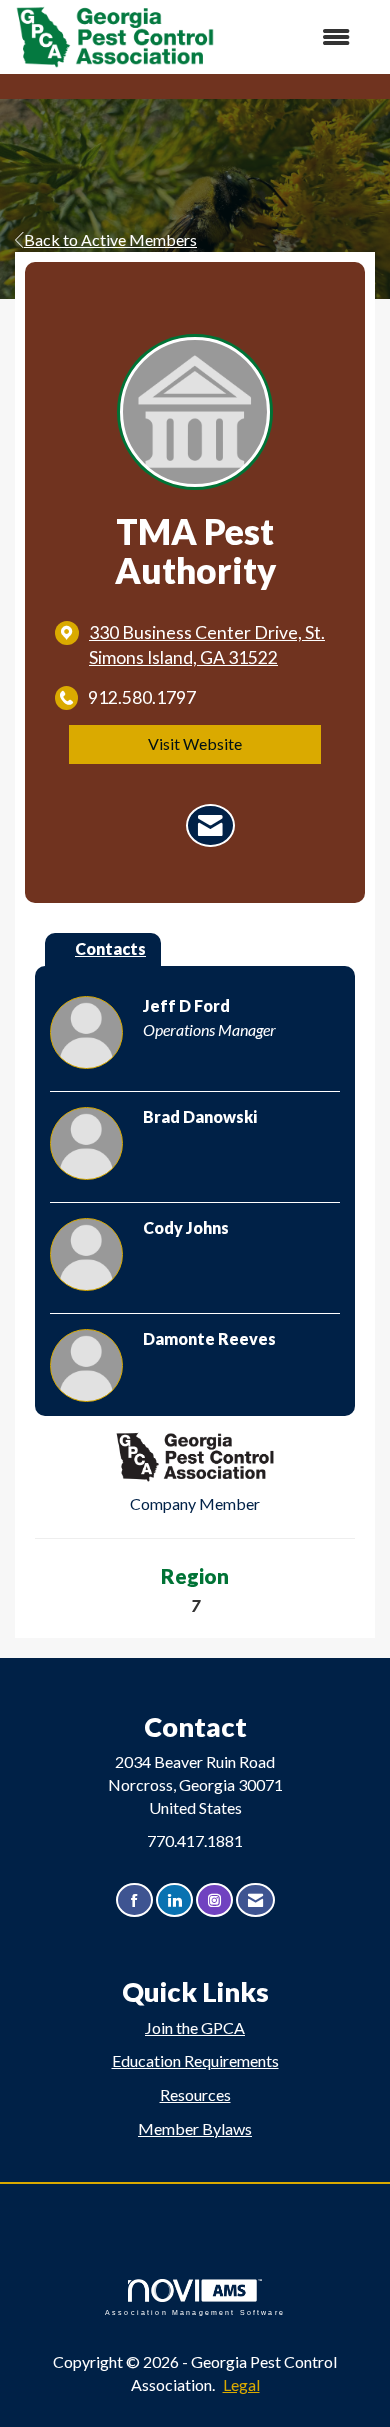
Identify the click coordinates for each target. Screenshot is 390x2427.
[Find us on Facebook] (134, 1900)
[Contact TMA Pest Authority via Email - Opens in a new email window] (210, 826)
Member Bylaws (195, 2128)
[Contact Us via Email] (255, 1900)
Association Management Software (195, 2312)
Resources (195, 2094)
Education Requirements (195, 2060)
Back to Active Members (110, 239)
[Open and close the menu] (292, 37)
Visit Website (195, 743)
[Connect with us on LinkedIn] (174, 1900)
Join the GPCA (195, 2027)
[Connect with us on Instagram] (214, 1900)
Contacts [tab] (110, 948)
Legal (241, 2384)
